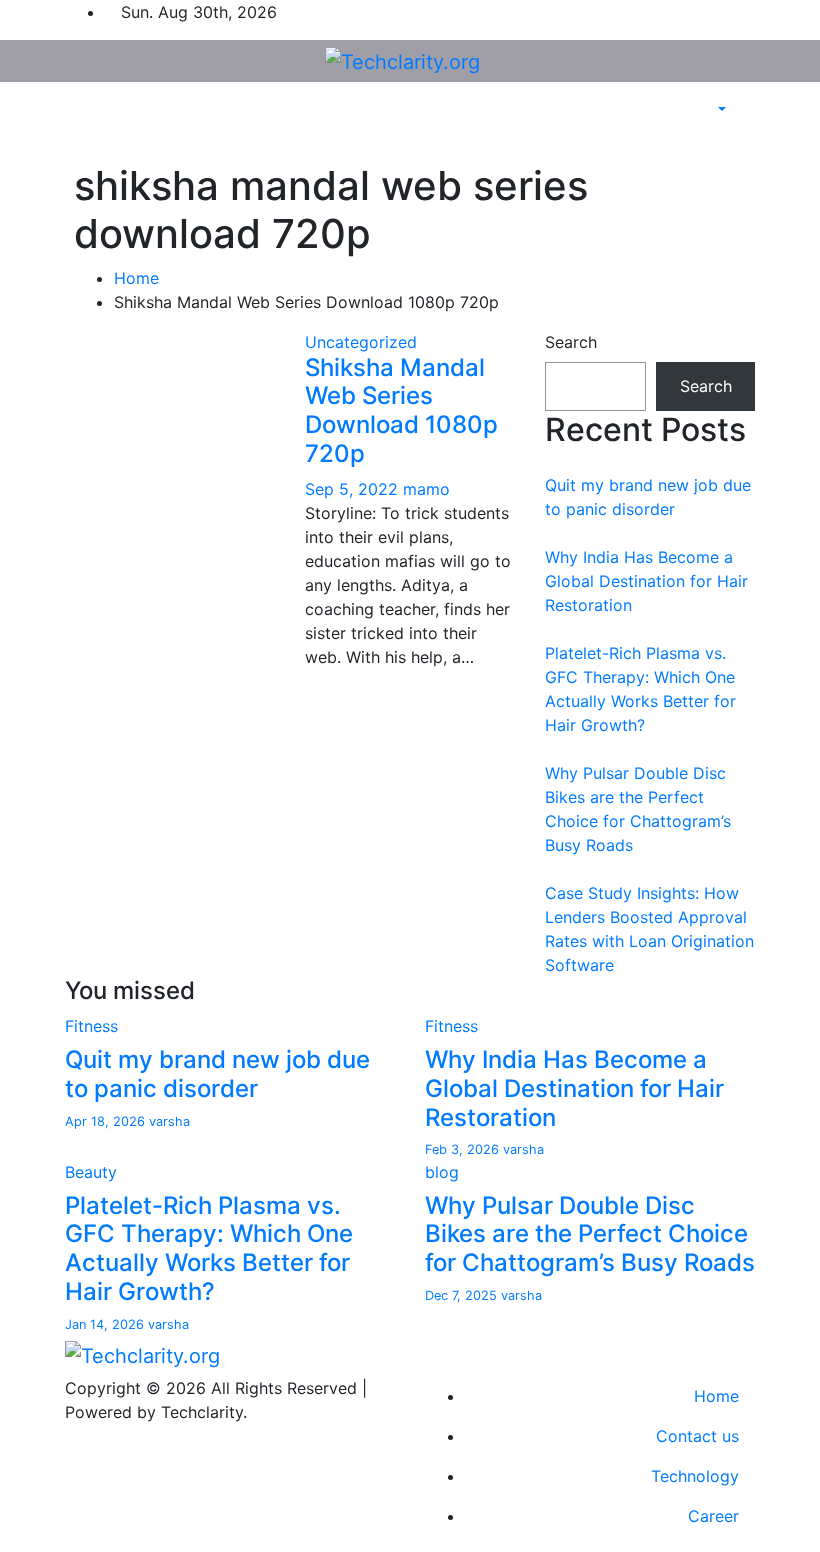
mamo (426, 489)
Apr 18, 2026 (107, 1121)
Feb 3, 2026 (464, 1149)
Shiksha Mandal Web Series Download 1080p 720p (401, 410)
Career (713, 1516)
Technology (695, 1476)
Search (571, 342)
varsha (169, 1121)
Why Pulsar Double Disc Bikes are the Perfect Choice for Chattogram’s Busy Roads (590, 1234)
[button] (720, 110)
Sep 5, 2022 (354, 489)
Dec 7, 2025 (463, 1295)
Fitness (91, 1026)
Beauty (91, 1172)
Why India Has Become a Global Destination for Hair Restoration (646, 581)
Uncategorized (361, 342)
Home (136, 278)
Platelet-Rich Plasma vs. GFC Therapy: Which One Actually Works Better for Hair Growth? (209, 1248)
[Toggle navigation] (63, 128)
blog (442, 1172)
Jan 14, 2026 (106, 1324)
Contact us (697, 1436)
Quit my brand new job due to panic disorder (217, 1074)
